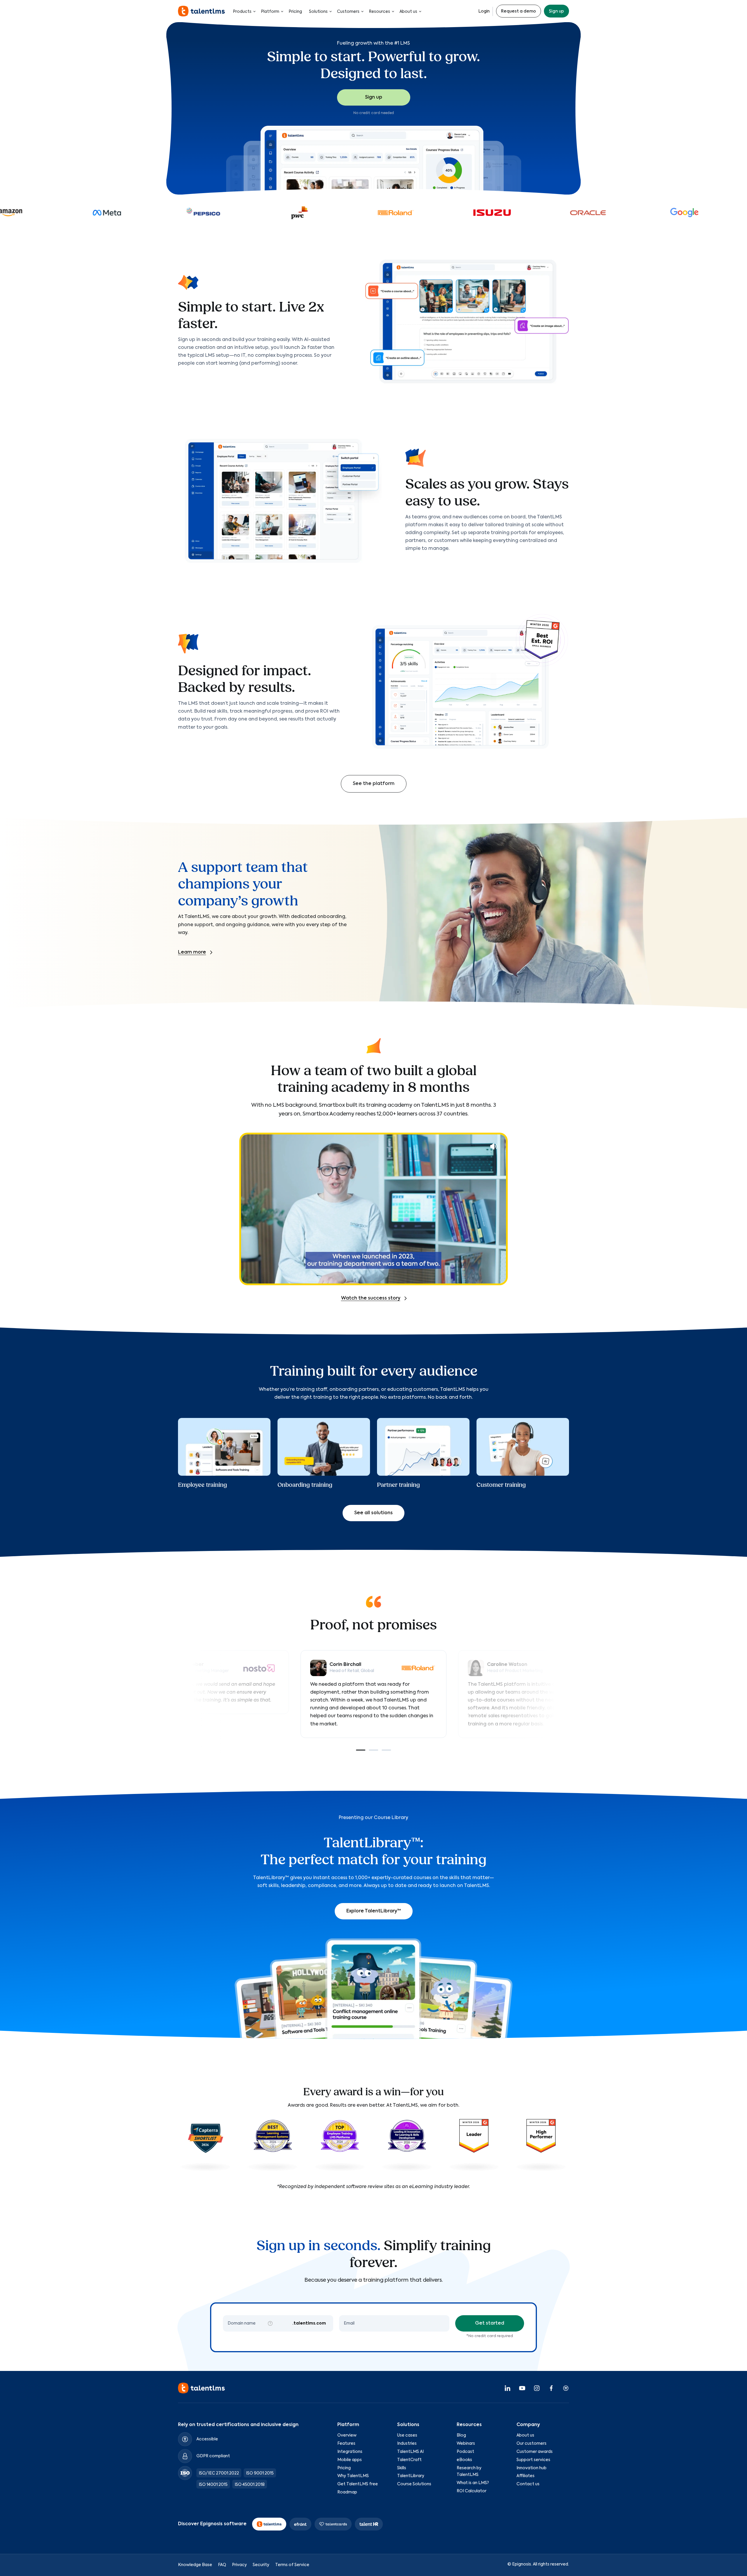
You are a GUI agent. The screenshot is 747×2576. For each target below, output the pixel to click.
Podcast (465, 2452)
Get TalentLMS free (358, 2484)
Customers (348, 12)
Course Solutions (414, 2484)
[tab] (361, 1750)
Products (242, 12)
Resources (379, 12)
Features (346, 2444)
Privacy (239, 2565)
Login (484, 11)
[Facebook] (551, 2388)
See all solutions (373, 1513)
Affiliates (526, 2476)
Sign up (556, 11)
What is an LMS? (473, 2483)
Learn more (192, 952)
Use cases (407, 2435)
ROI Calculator (472, 2491)
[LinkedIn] (507, 2388)
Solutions (318, 12)
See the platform (374, 784)
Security (261, 2565)
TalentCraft (409, 2460)
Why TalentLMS (353, 2476)
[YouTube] (522, 2388)
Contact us (528, 2484)
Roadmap (347, 2492)
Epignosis (522, 2564)
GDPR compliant (213, 2456)
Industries (407, 2444)
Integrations (350, 2452)
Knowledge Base (195, 2565)
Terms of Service (292, 2565)
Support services (533, 2460)
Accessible (207, 2439)
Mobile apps (350, 2460)
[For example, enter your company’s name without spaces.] (270, 2323)
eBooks (464, 2460)
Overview (347, 2435)
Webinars (466, 2444)
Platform (270, 12)
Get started (490, 2323)
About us (408, 12)
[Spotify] (566, 2388)
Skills (402, 2468)
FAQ (222, 2565)
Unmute (494, 1146)
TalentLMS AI (410, 2452)
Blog (461, 2435)
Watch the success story (371, 1298)
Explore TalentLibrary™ (374, 1911)
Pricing (295, 12)
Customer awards (535, 2452)
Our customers (532, 2444)
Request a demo (519, 11)
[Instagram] (537, 2388)
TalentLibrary (411, 2476)
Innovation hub (532, 2468)
